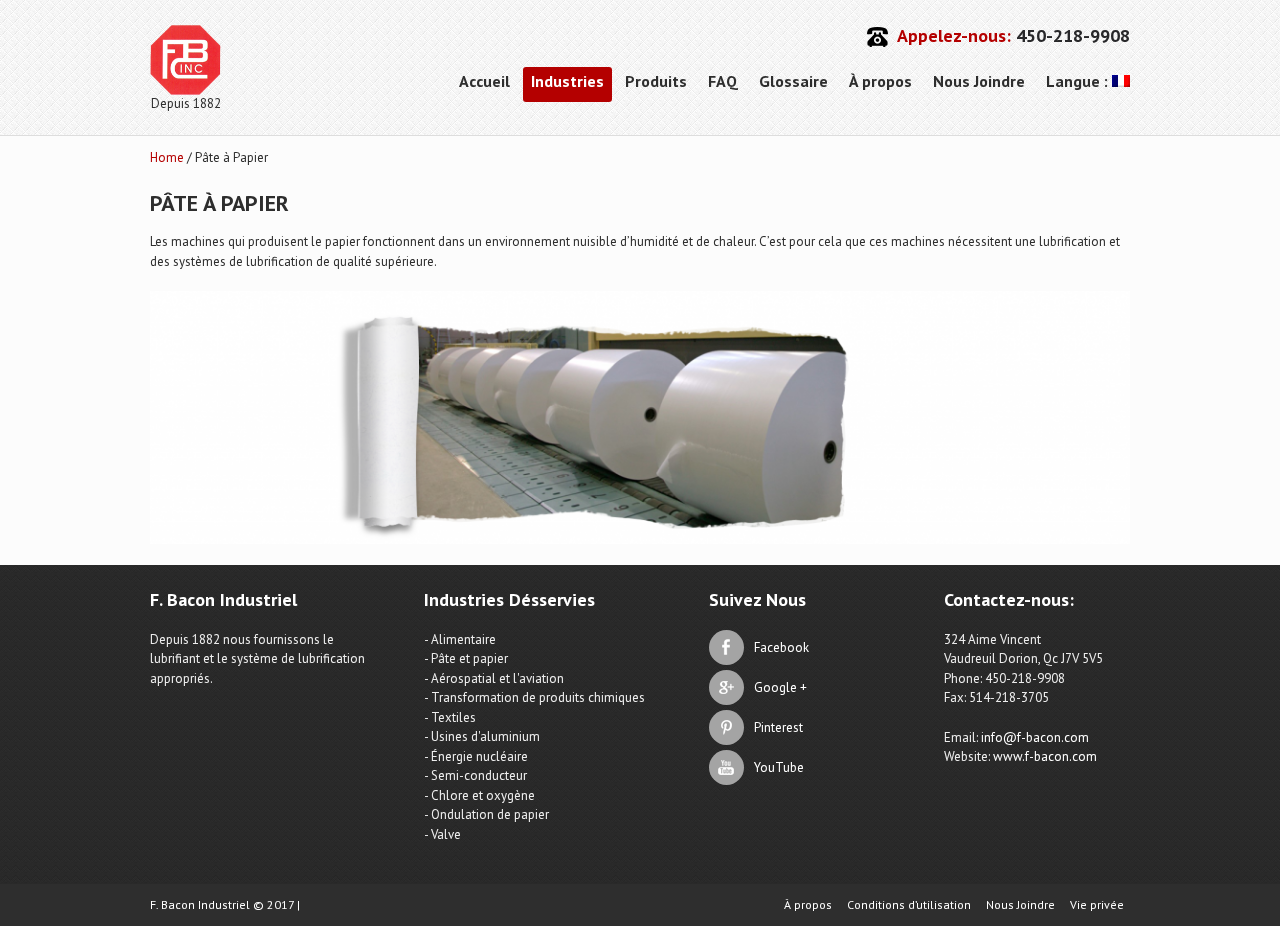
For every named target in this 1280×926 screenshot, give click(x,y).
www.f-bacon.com (1045, 756)
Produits (656, 81)
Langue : (1079, 81)
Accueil (484, 81)
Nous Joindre (979, 81)
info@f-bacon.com (1035, 737)
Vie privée (1097, 905)
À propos (880, 81)
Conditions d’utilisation (909, 905)
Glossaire (793, 81)
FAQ (723, 81)
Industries (567, 81)
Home (167, 157)
